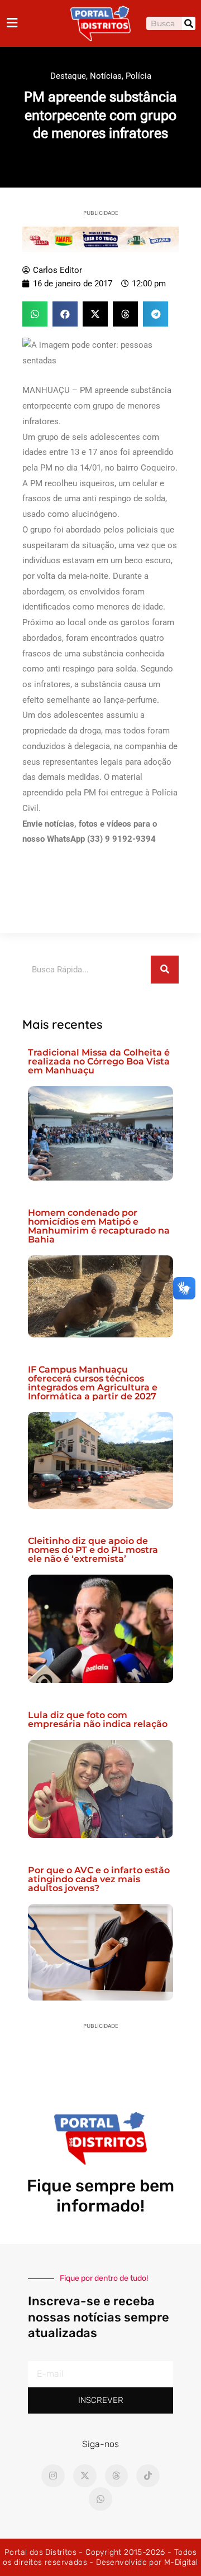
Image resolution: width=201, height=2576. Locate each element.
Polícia (138, 76)
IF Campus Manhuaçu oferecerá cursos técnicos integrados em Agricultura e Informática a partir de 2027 (93, 1383)
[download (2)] (100, 239)
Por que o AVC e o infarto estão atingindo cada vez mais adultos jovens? (99, 1879)
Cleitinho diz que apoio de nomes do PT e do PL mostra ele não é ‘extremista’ (93, 1550)
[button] (35, 314)
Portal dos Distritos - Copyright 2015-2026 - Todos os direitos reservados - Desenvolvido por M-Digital (100, 2557)
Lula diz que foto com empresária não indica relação (98, 1719)
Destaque (68, 76)
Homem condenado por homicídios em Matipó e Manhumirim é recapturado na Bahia (99, 1226)
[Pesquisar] (189, 23)
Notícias (106, 76)
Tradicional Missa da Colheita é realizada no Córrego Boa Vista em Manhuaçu (99, 1061)
